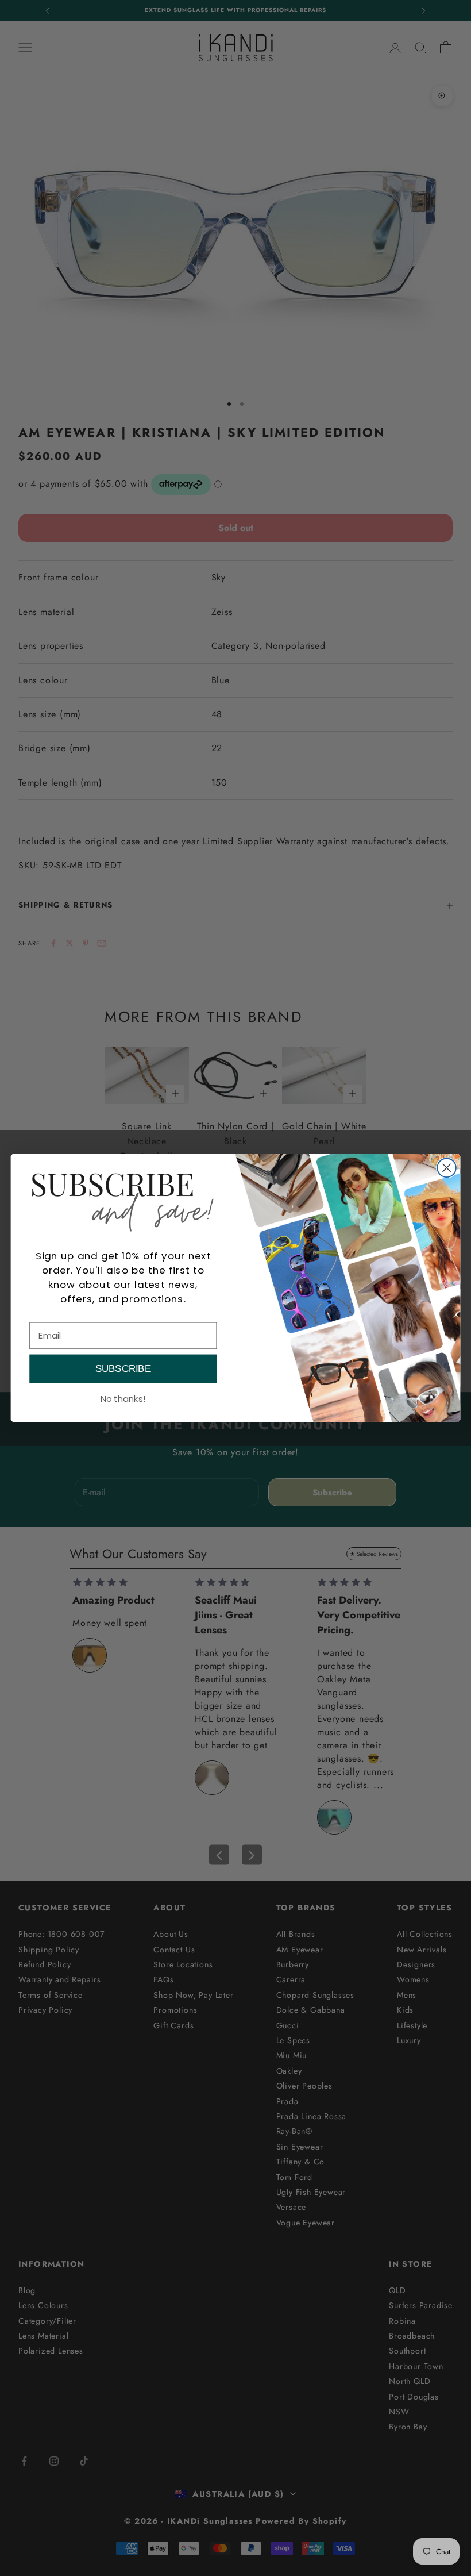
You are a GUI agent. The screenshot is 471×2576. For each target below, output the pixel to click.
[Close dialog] (447, 1168)
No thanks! (123, 1398)
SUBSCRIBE (123, 1369)
